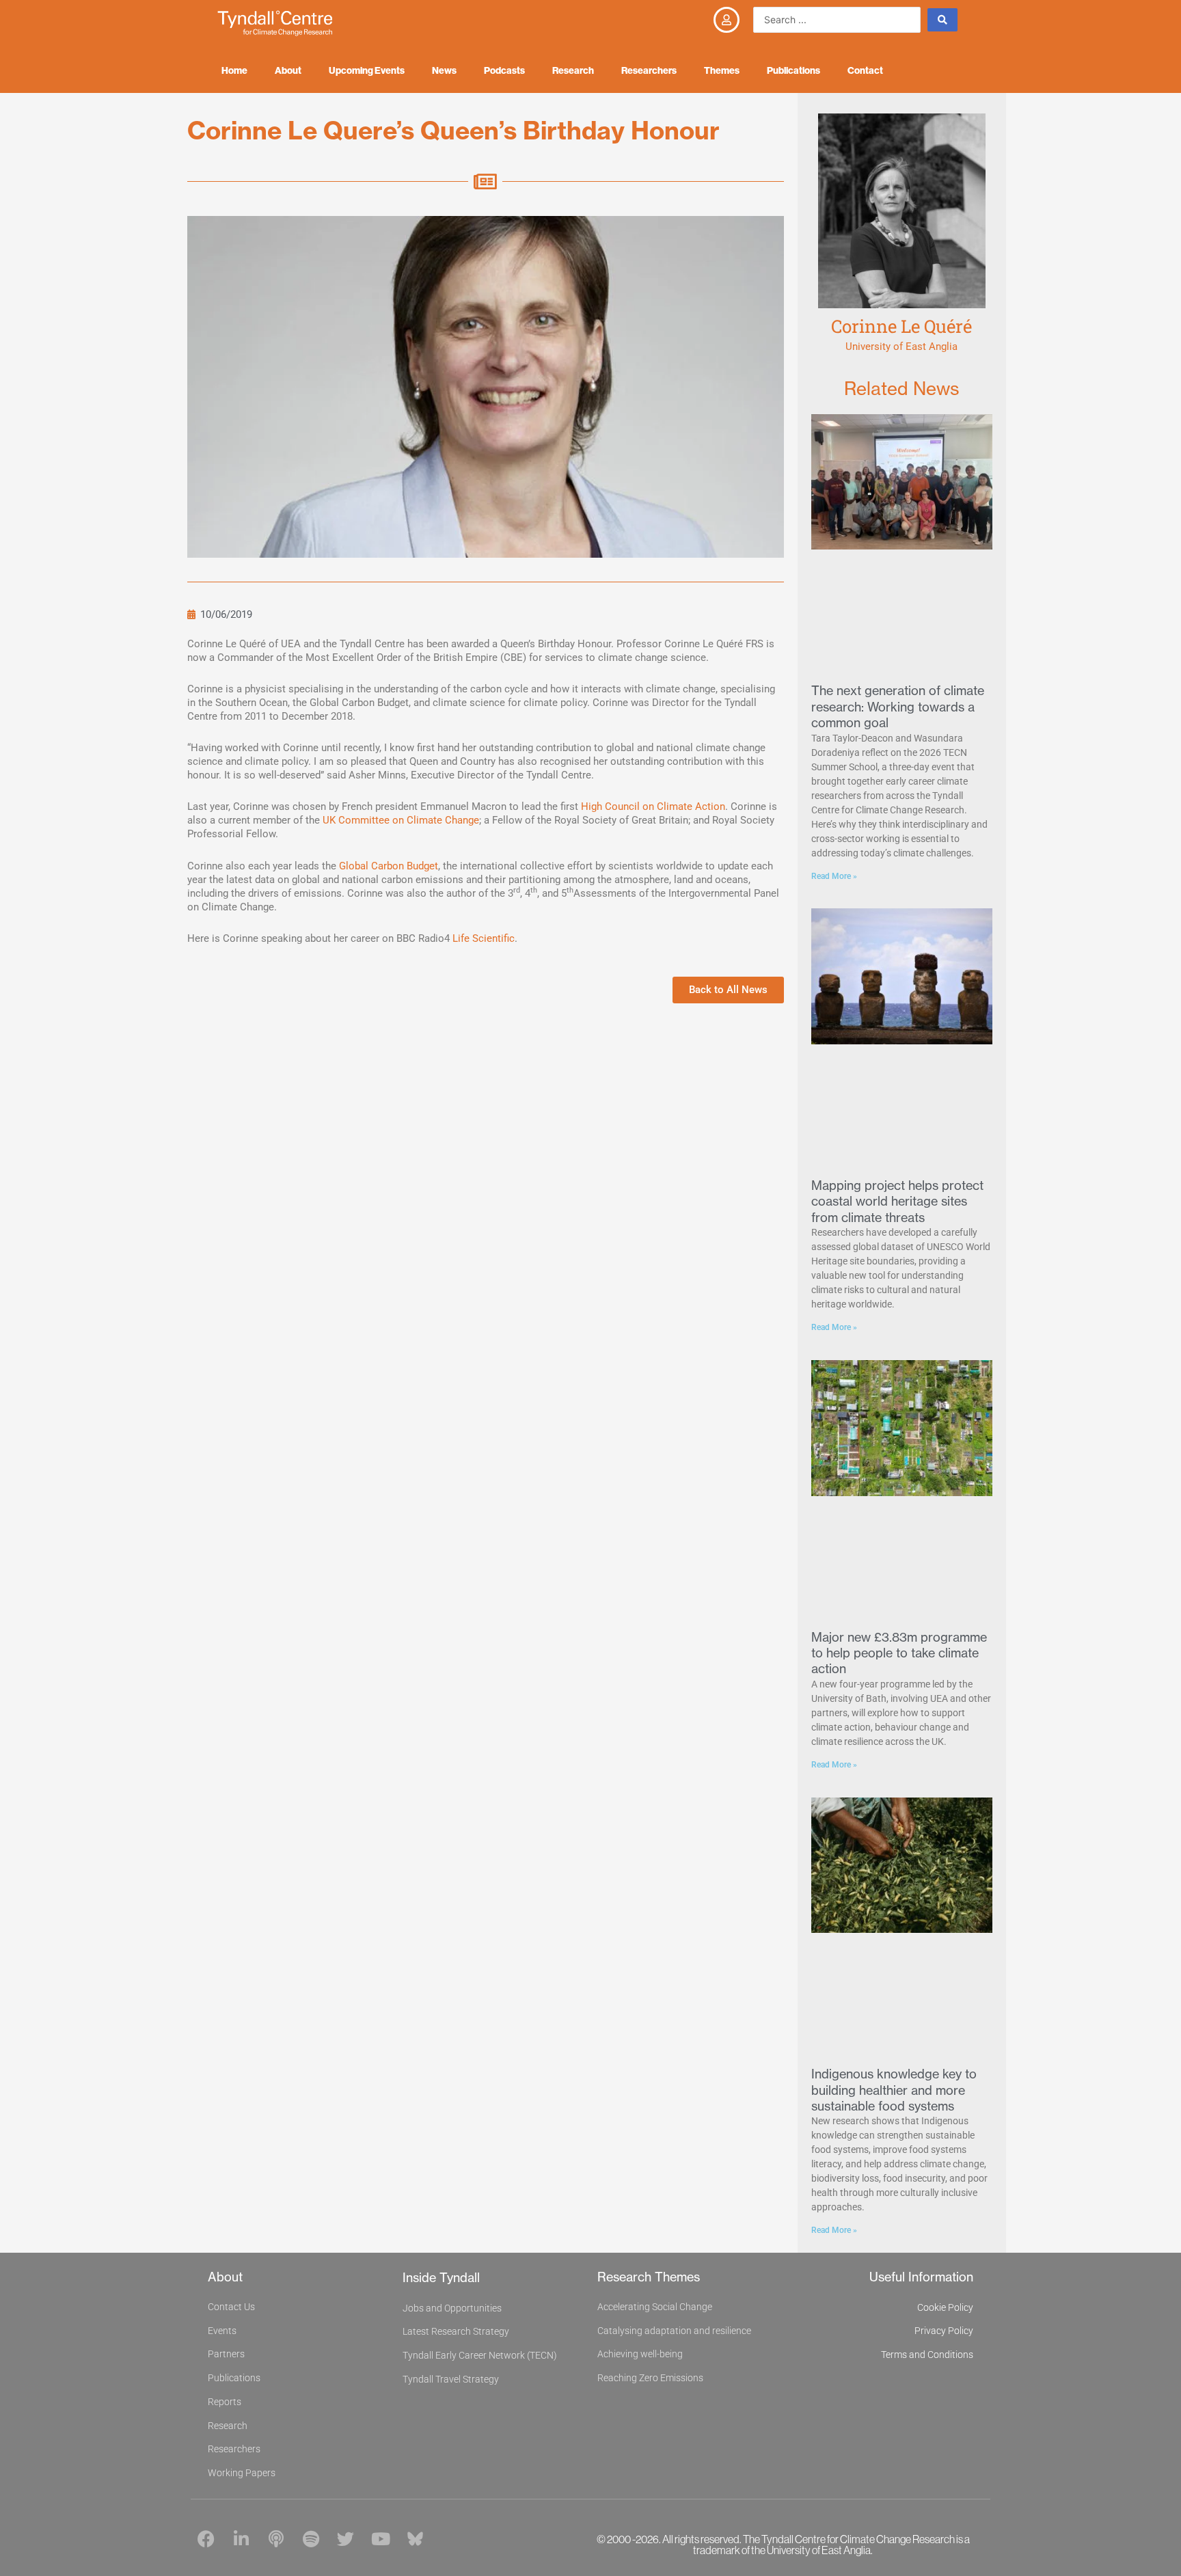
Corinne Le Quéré (901, 326)
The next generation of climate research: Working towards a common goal (898, 707)
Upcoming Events (367, 70)
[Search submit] (942, 20)
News (444, 70)
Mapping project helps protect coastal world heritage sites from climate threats (897, 1202)
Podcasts (504, 70)
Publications (793, 70)
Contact (865, 70)
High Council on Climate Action (653, 806)
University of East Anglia (901, 347)
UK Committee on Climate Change (401, 820)
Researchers (649, 70)
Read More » (834, 876)
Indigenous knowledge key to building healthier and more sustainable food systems (894, 2090)
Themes (722, 70)
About (288, 70)
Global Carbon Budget (389, 866)
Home (234, 70)
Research (573, 70)
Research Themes (649, 2277)
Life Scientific (484, 938)
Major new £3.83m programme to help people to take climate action (899, 1653)
